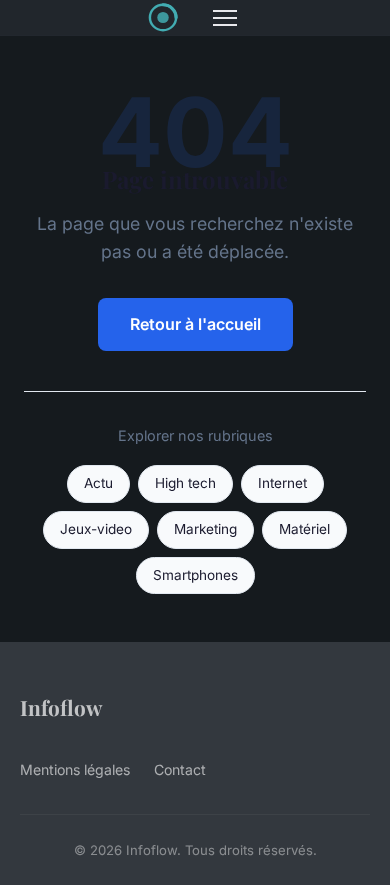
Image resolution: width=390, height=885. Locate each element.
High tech (185, 483)
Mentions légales (75, 769)
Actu (98, 483)
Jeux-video (96, 529)
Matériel (304, 529)
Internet (282, 483)
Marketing (205, 529)
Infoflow (61, 707)
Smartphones (195, 575)
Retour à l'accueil (195, 324)
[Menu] (225, 18)
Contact (180, 769)
